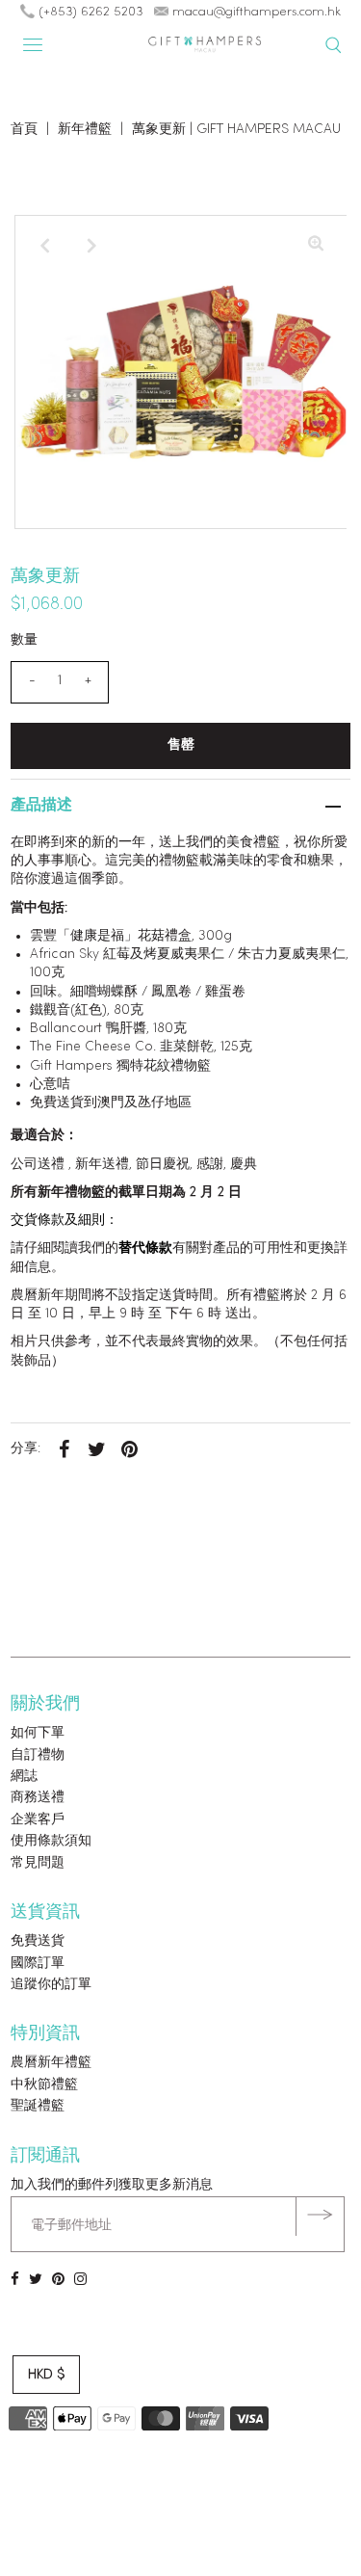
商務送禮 (38, 1798)
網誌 (24, 1777)
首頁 (24, 130)
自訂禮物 (38, 1755)
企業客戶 (38, 1820)
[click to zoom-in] (316, 246)
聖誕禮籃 (38, 2106)
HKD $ (46, 2375)
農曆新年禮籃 (51, 2063)
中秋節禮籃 (44, 2085)
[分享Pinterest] (129, 1449)
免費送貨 (38, 1941)
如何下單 (38, 1733)
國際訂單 (38, 1964)
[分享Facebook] (64, 1449)
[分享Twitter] (96, 1449)
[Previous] (45, 246)
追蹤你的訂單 (51, 1985)
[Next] (92, 246)
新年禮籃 (85, 130)
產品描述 (41, 806)
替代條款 (145, 1248)
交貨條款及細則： (64, 1221)
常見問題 (38, 1863)
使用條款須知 (51, 1841)
